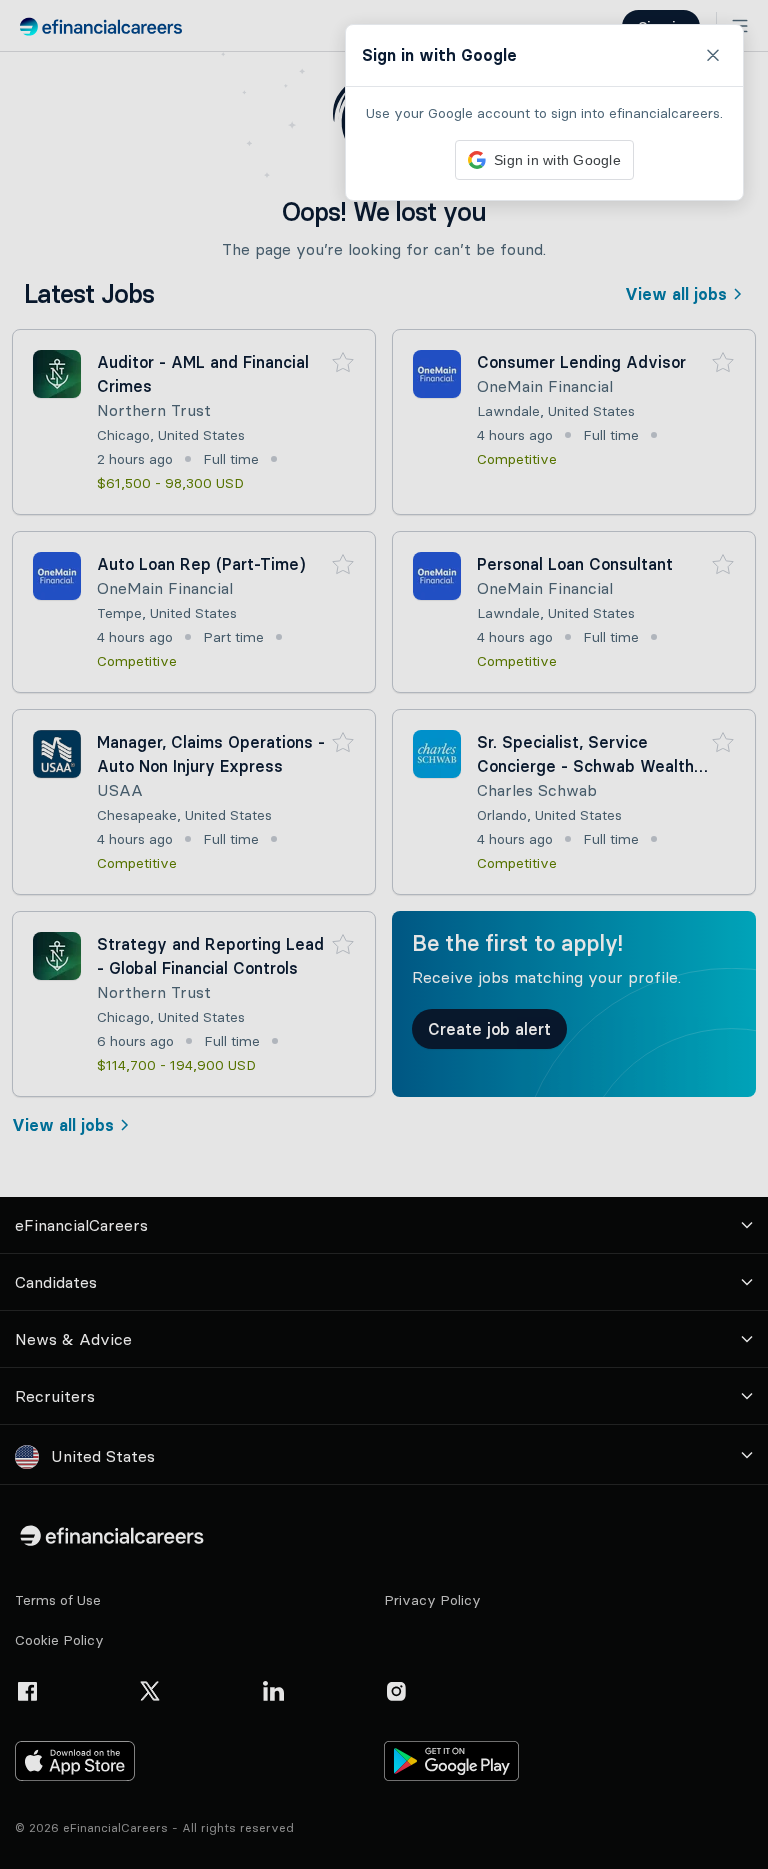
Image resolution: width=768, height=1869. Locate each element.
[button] (384, 934)
